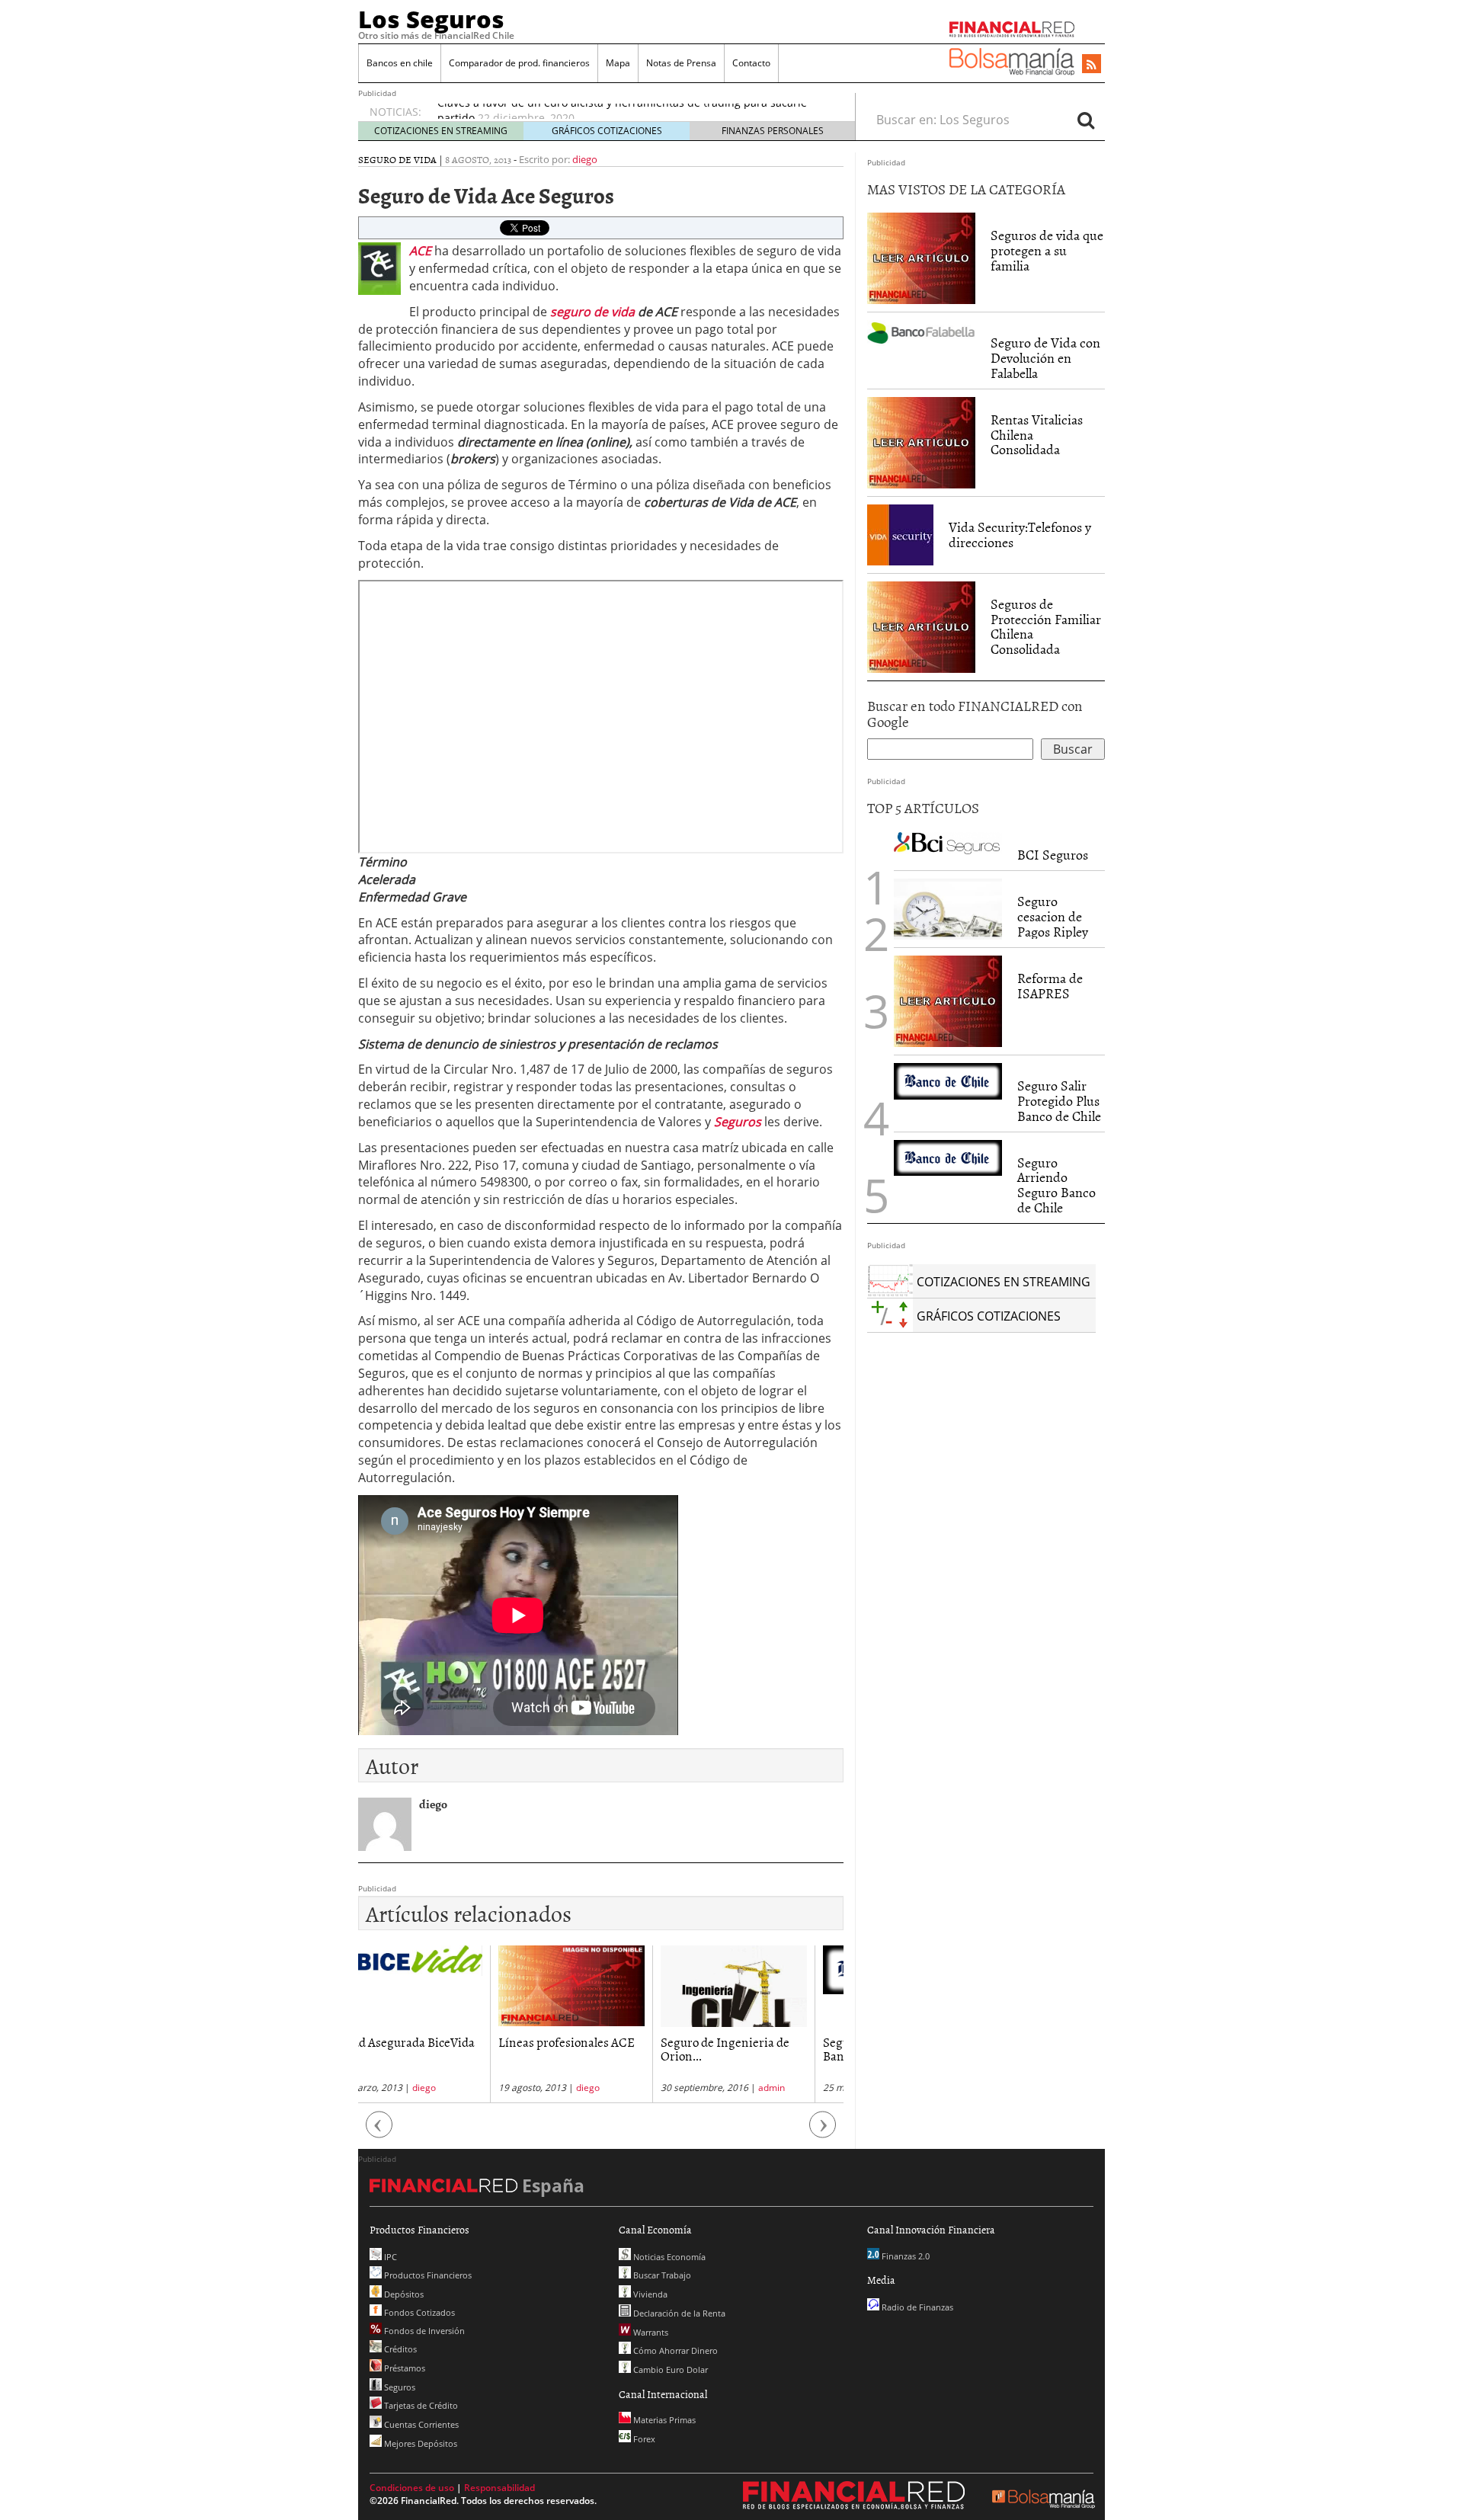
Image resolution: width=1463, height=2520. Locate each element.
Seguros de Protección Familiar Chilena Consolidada (1046, 626)
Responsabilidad (499, 2488)
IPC (389, 2257)
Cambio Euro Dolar (669, 2370)
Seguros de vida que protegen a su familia (1047, 250)
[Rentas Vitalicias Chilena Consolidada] (921, 441)
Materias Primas (663, 2420)
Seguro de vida (397, 159)
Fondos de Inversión (423, 2331)
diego (585, 159)
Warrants (650, 2332)
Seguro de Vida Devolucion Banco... (762, 2049)
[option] (439, 2024)
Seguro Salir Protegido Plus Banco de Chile (1059, 1101)
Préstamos (403, 2368)
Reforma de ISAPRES (1050, 986)
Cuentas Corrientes (420, 2424)
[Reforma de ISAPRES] (948, 1001)
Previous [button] (379, 2132)
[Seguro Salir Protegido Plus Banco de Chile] (948, 1081)
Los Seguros (431, 19)
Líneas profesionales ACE (435, 2041)
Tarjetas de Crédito (420, 2405)
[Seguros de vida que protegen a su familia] (921, 258)
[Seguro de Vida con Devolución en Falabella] (921, 331)
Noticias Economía (668, 2257)
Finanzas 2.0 (904, 2256)
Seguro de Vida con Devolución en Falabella (1045, 358)
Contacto (751, 63)
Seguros (399, 2387)
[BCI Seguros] (948, 842)
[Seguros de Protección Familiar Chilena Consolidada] (921, 626)
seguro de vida (594, 312)
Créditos (399, 2349)
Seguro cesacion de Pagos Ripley (1053, 916)
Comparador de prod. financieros (519, 63)
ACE (420, 251)
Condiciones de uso (412, 2488)
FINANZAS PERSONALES (773, 131)
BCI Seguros (1053, 855)
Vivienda (649, 2294)
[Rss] (1092, 65)
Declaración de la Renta (678, 2313)
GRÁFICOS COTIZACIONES (607, 131)
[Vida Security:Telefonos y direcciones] (900, 533)
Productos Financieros (427, 2275)
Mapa (618, 63)
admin (640, 2088)
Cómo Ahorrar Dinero (674, 2350)
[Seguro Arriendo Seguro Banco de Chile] (948, 1158)
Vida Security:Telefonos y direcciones (1020, 535)
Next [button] (823, 2132)
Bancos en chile (400, 63)
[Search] (1086, 120)
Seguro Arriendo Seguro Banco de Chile (1056, 1185)
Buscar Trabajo (661, 2275)
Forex (643, 2439)
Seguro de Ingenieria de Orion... (593, 2049)
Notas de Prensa (681, 63)
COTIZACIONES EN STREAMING (441, 131)
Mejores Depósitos (419, 2443)
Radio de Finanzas (916, 2307)
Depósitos (403, 2294)
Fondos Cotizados (418, 2312)
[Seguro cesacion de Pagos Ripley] (948, 909)
